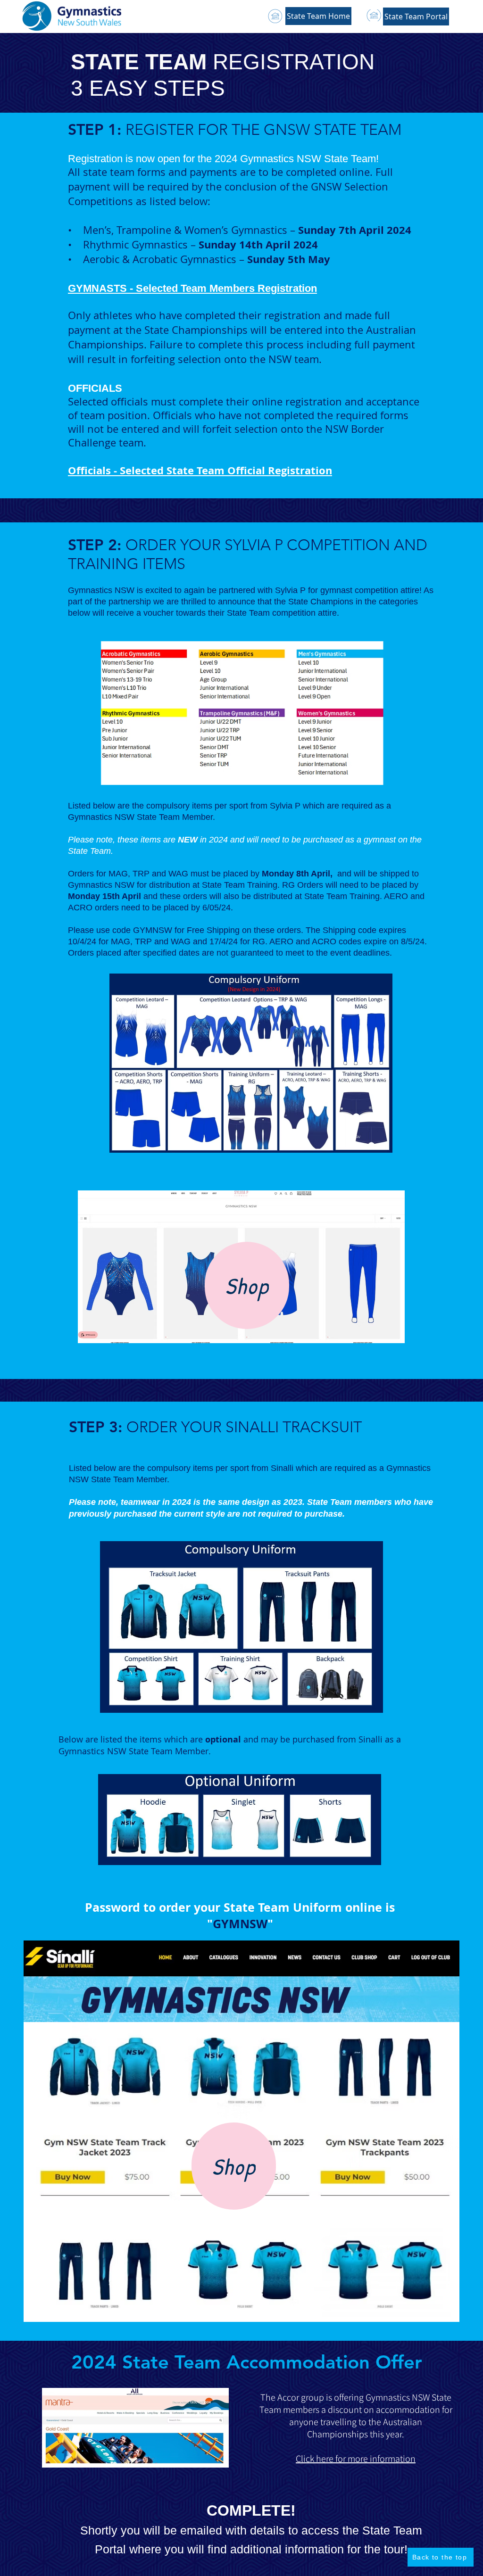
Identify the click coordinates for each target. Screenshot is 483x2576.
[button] (416, 17)
